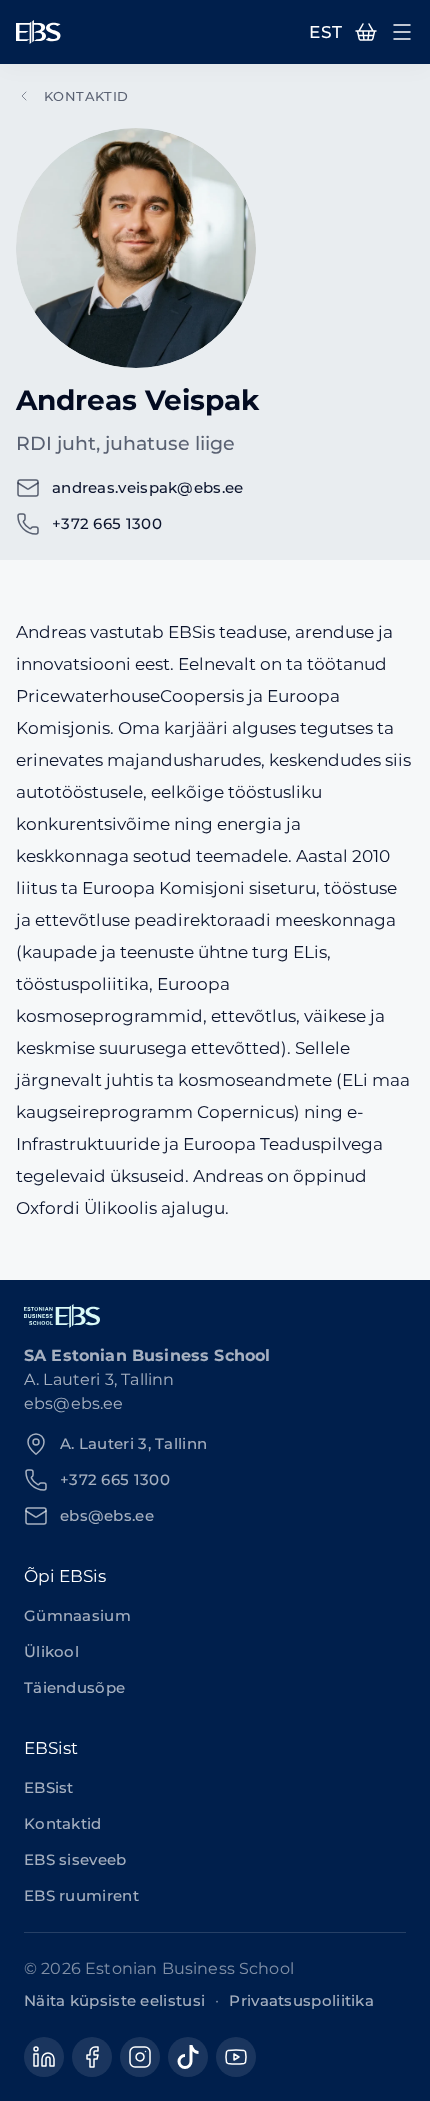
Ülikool (51, 1651)
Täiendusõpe (74, 1687)
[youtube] (236, 2057)
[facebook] (92, 2057)
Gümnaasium (77, 1615)
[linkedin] (44, 2057)
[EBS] (38, 32)
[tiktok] (188, 2057)
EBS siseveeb (75, 1859)
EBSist (49, 1787)
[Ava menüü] (402, 32)
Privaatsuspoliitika (301, 2000)
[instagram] (140, 2057)
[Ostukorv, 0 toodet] (366, 32)
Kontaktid (86, 96)
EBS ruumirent (81, 1895)
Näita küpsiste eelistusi (114, 2000)
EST (325, 32)
